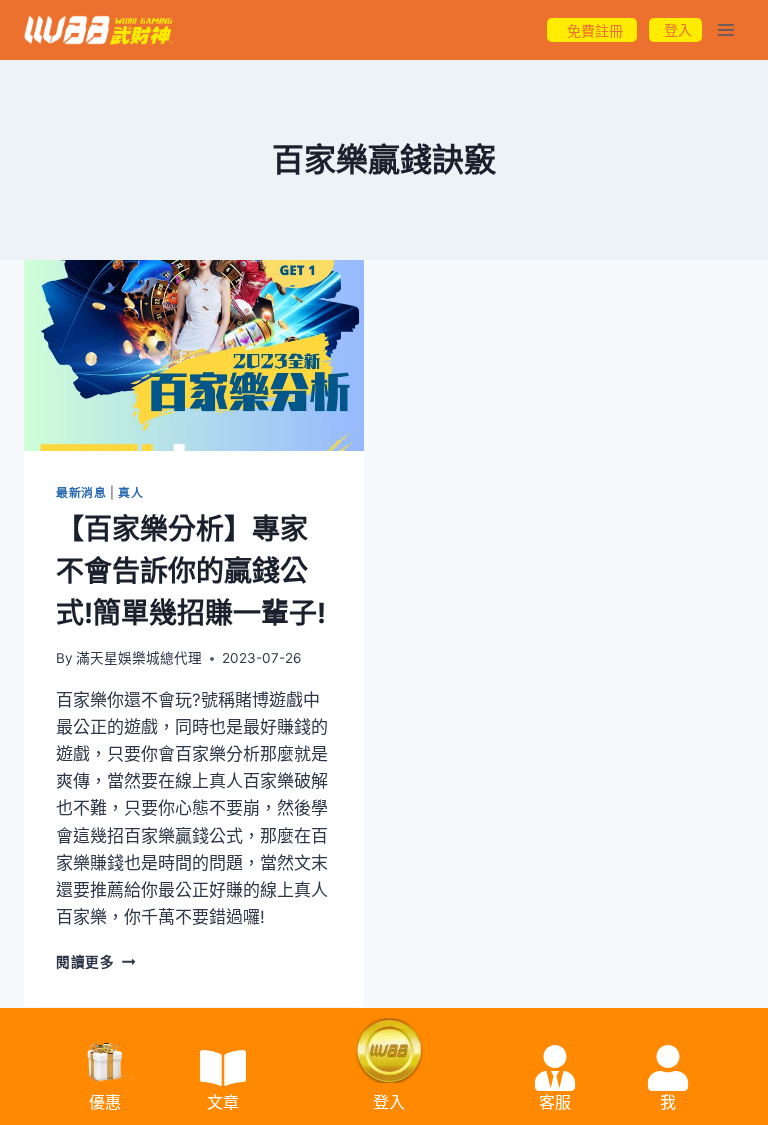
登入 (389, 1102)
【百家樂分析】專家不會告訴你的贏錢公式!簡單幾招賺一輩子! (191, 571)
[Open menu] (725, 29)
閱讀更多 (95, 962)
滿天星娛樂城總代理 (139, 658)
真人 (130, 492)
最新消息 (81, 492)
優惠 (105, 1102)
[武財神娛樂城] (99, 30)
